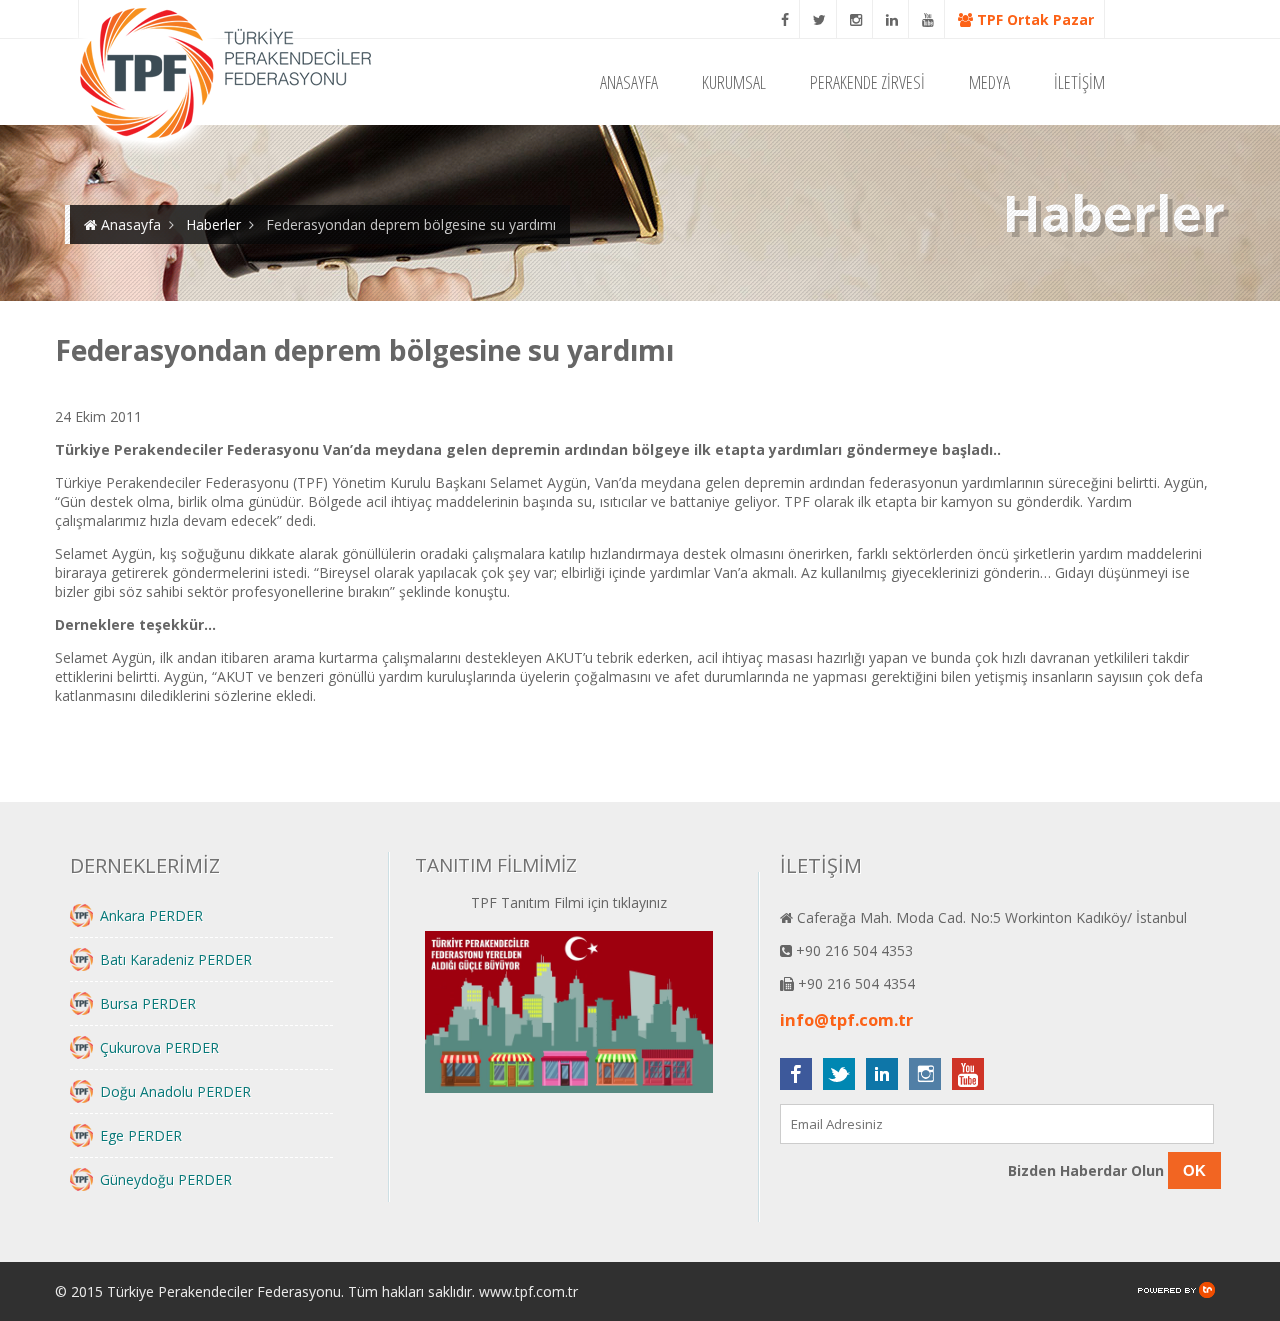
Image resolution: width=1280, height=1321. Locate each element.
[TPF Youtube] (928, 19)
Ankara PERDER (151, 915)
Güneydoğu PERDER (166, 1179)
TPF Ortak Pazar (1033, 19)
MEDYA (989, 82)
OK (1194, 1170)
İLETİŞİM (1079, 82)
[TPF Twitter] (820, 19)
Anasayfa (129, 224)
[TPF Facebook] (785, 19)
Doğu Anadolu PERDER (175, 1091)
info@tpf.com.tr (846, 1020)
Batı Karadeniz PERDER (176, 959)
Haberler (213, 224)
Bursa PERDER (148, 1003)
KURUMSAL (734, 82)
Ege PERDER (141, 1135)
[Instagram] (856, 19)
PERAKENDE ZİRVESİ (867, 82)
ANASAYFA (629, 82)
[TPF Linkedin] (892, 19)
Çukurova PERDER (159, 1047)
